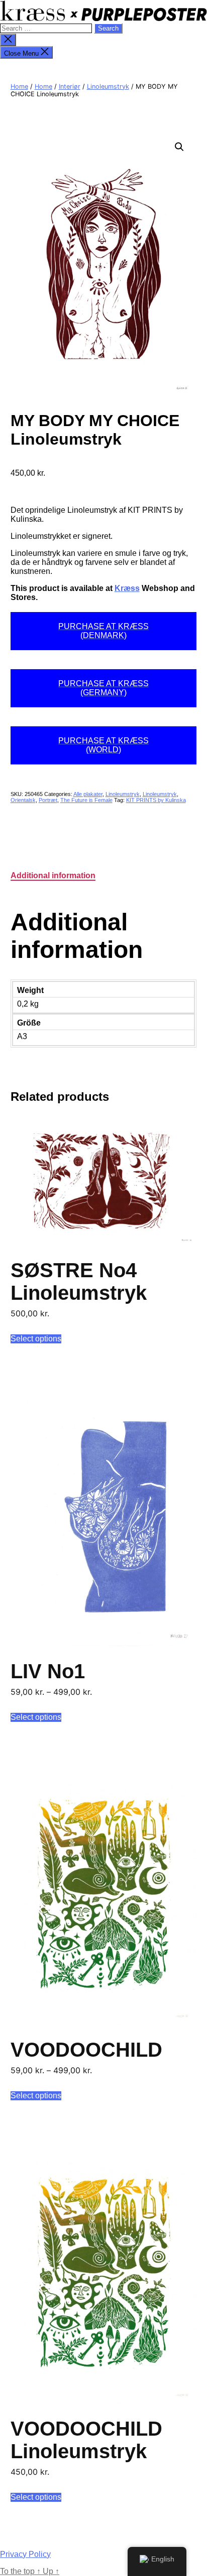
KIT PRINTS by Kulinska (156, 800)
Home (19, 86)
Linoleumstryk (108, 86)
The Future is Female (86, 800)
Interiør (70, 86)
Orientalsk (23, 800)
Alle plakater (88, 794)
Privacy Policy (25, 2554)
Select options (36, 1339)
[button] (179, 147)
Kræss (127, 588)
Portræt (48, 800)
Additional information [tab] (53, 875)
